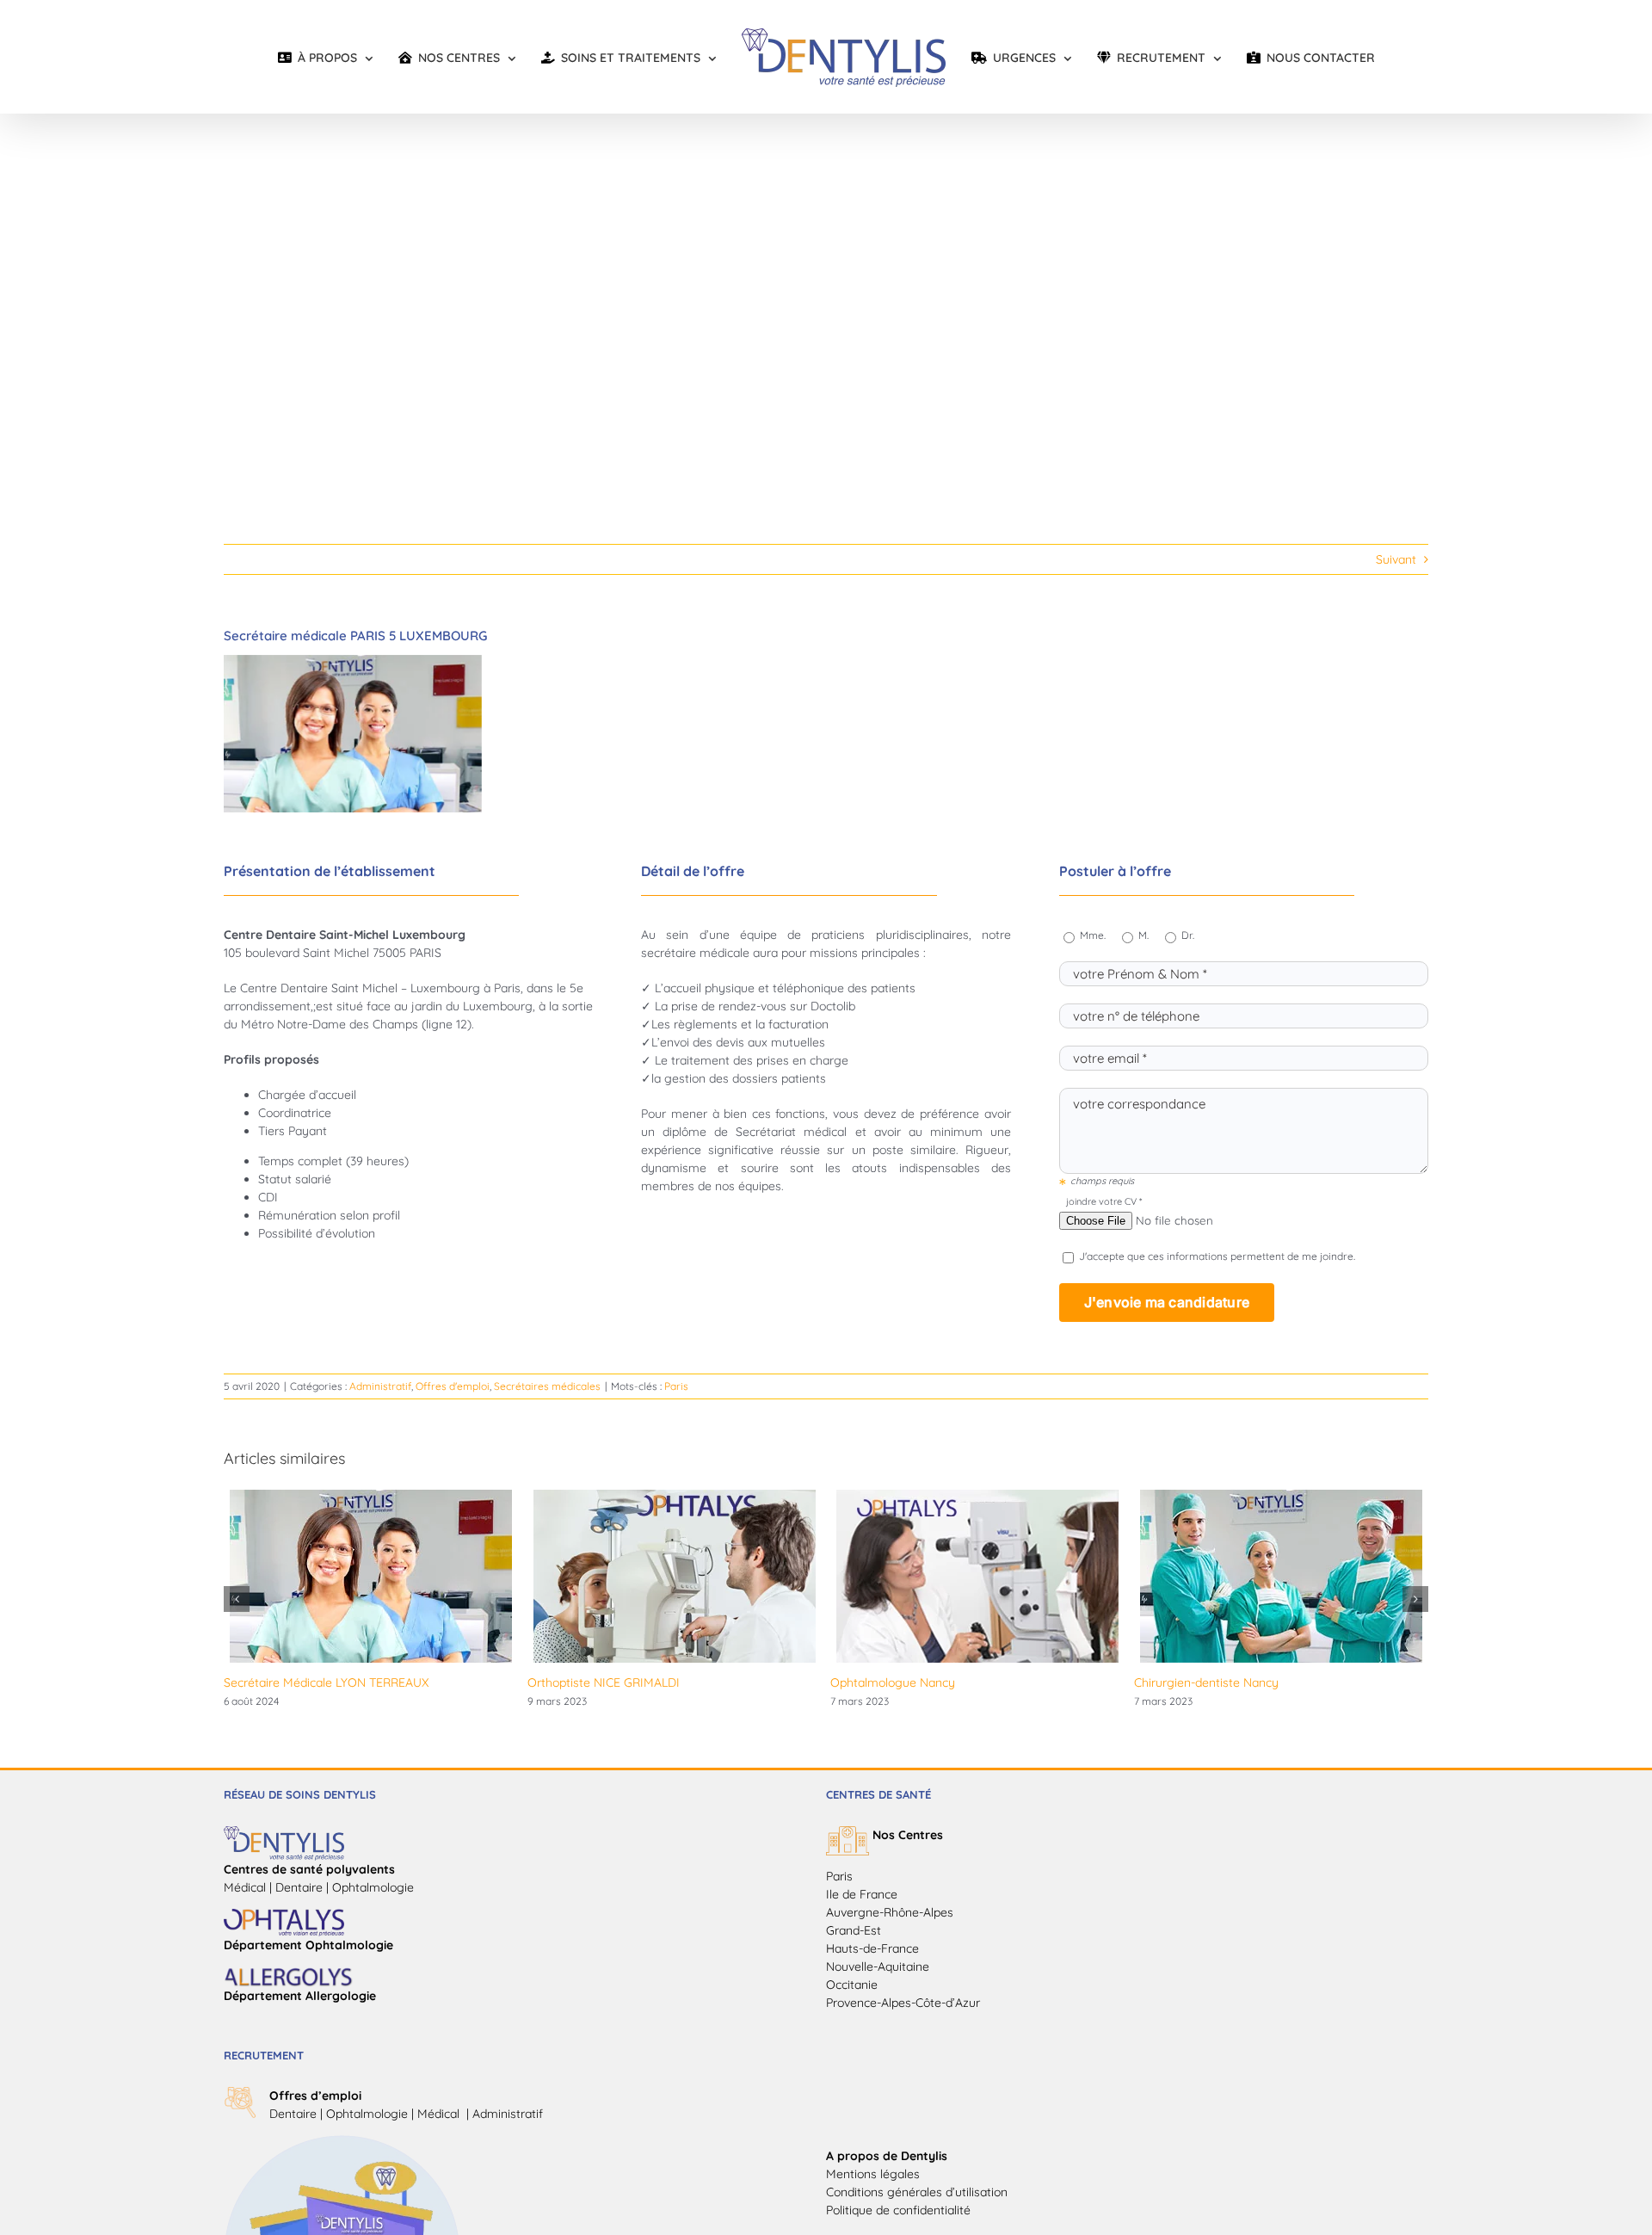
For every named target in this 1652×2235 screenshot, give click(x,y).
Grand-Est (854, 1930)
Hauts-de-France (872, 1948)
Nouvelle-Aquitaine (878, 1966)
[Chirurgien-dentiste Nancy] (1281, 1497)
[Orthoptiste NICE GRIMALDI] (675, 1497)
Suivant (1396, 559)
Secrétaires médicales (547, 1386)
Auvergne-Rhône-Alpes (890, 1912)
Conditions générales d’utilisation (917, 2192)
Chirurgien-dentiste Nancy (1206, 1682)
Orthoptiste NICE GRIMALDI (604, 1682)
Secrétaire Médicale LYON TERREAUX (326, 1682)
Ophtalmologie (367, 2114)
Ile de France (862, 1894)
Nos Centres (908, 1835)
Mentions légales (873, 2174)
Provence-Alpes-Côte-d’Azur (903, 2003)
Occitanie (852, 1985)
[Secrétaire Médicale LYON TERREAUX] (371, 1497)
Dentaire (293, 2114)
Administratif (380, 1386)
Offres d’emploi (315, 2096)
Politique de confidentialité (898, 2210)
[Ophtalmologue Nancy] (977, 1497)
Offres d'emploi (453, 1386)
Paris (676, 1386)
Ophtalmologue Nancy (893, 1682)
